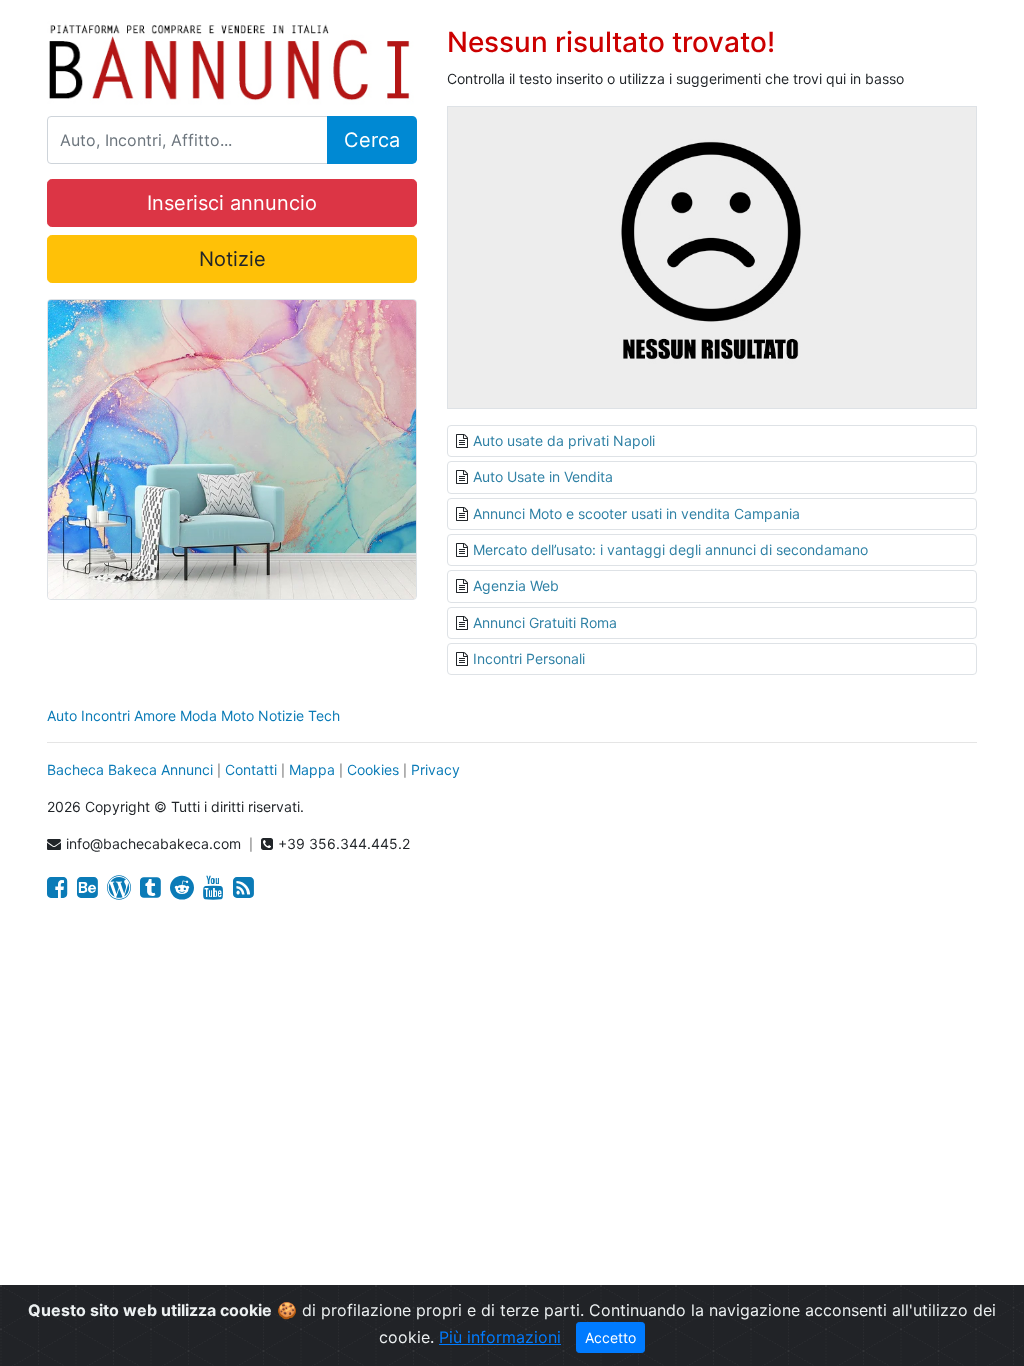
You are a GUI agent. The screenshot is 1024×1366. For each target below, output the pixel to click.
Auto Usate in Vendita (543, 476)
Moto (237, 715)
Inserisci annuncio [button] (232, 203)
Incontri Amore (128, 715)
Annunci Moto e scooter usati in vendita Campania (636, 513)
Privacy (435, 769)
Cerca (372, 140)
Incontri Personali (529, 658)
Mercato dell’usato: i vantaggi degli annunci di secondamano (670, 549)
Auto (62, 715)
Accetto (610, 1337)
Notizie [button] (232, 259)
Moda (198, 715)
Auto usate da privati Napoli (564, 440)
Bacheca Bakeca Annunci (130, 769)
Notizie (281, 715)
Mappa (312, 769)
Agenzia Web (516, 585)
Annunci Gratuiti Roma (545, 622)
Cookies (373, 769)
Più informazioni (500, 1337)
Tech (324, 715)
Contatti (251, 769)
